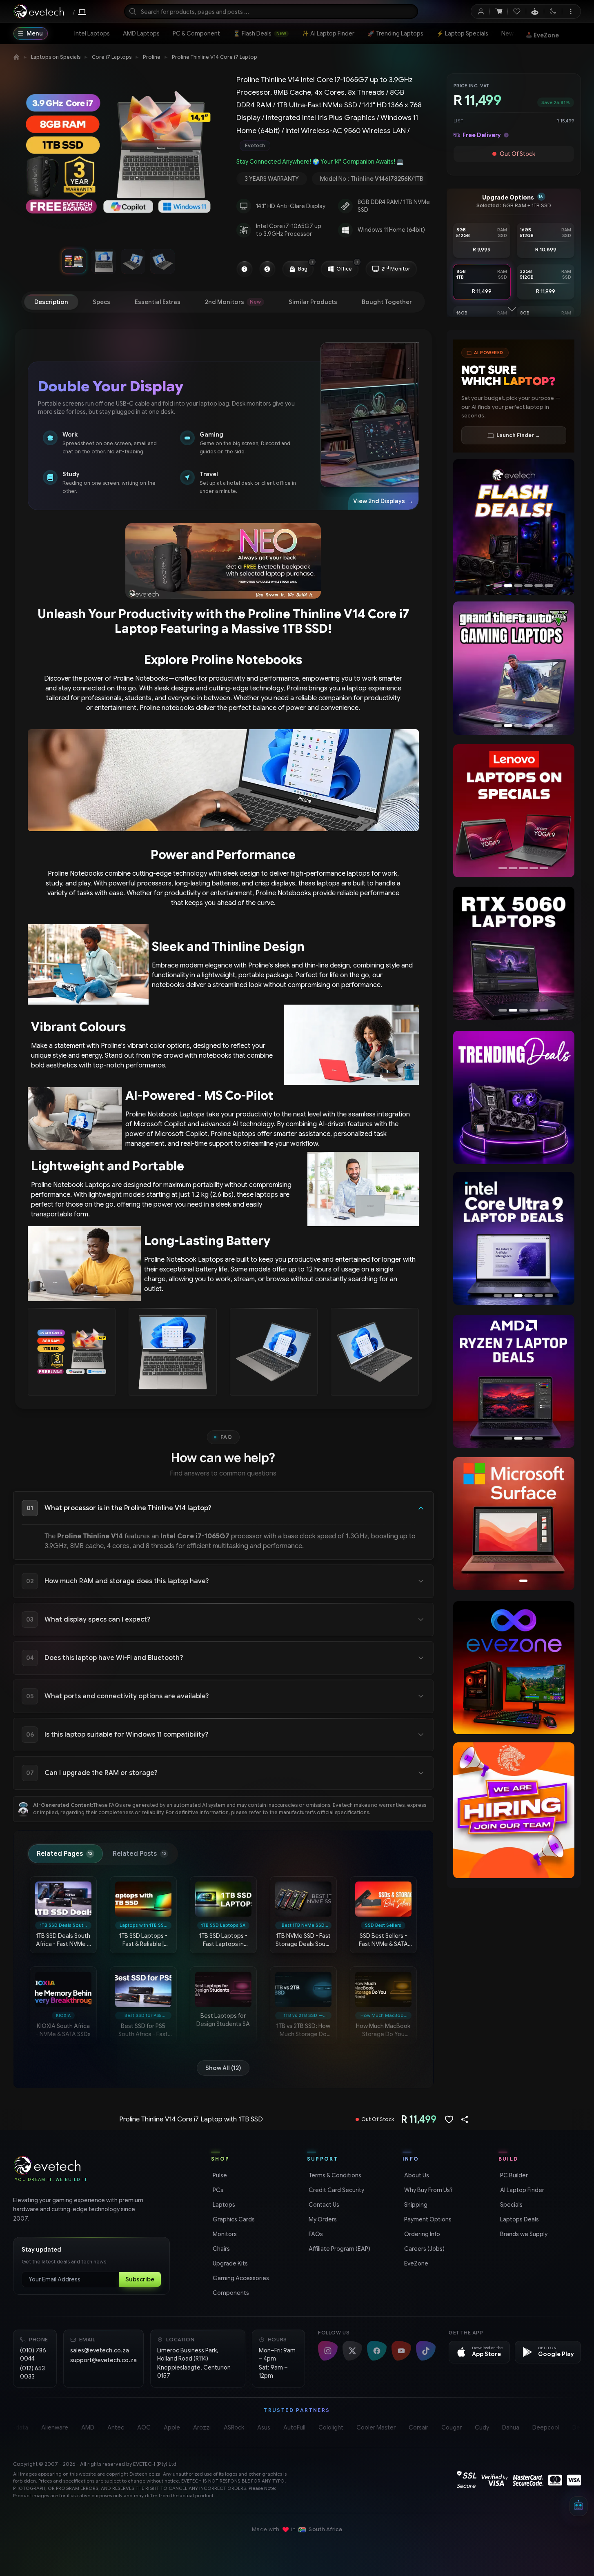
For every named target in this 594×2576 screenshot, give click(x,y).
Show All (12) (223, 2068)
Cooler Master (372, 2427)
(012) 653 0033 (32, 2372)
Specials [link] (511, 2205)
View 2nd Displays (383, 501)
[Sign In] (481, 11)
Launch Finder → (518, 435)
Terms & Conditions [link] (334, 2175)
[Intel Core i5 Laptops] (514, 1238)
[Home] (16, 57)
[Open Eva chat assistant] (578, 2506)
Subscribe (140, 2279)
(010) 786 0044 (33, 2354)
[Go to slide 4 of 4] (162, 261)
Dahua (507, 2427)
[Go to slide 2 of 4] (103, 261)
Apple (168, 2427)
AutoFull (291, 2427)
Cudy (478, 2427)
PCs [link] (217, 2190)
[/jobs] (514, 1810)
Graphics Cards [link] (233, 2219)
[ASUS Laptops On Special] (514, 811)
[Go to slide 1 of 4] (74, 261)
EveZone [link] (415, 2263)
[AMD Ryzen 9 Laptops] (513, 1381)
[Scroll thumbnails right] (212, 261)
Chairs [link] (220, 2249)
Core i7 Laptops (112, 57)
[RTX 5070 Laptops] (513, 953)
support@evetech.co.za (103, 2360)
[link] (92, 33)
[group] (333, 146)
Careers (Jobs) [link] (424, 2249)
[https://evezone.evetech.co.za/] (514, 1667)
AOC (140, 2427)
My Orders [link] (322, 2219)
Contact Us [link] (323, 2205)
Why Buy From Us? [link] (428, 2190)
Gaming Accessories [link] (240, 2278)
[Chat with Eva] (535, 11)
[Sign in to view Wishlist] (517, 11)
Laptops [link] (223, 2205)
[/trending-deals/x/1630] (514, 1097)
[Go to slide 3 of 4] (133, 261)
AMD (84, 2427)
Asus (260, 2427)
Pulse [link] (219, 2175)
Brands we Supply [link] (523, 2234)
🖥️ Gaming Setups (552, 33)
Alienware (51, 2427)
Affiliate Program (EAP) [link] (339, 2249)
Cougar (448, 2427)
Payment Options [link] (427, 2219)
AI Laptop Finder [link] (521, 2190)
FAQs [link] (315, 2234)
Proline (152, 57)
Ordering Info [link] (421, 2234)
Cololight (327, 2427)
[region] (118, 157)
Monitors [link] (224, 2234)
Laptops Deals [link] (519, 2219)
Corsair (415, 2427)
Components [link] (230, 2293)
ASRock (230, 2427)
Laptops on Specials (56, 57)
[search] (271, 11)
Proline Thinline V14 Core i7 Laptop (215, 57)
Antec (112, 2427)
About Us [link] (416, 2175)
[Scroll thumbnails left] (24, 261)
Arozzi (198, 2427)
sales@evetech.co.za (100, 2350)
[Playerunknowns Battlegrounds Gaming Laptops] (513, 668)
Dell (574, 2427)
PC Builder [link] (513, 2175)
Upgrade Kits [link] (229, 2263)
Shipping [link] (415, 2205)
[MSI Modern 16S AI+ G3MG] (513, 526)
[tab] (51, 302)
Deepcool (542, 2427)
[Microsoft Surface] (514, 1524)
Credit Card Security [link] (336, 2190)
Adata (16, 2427)
